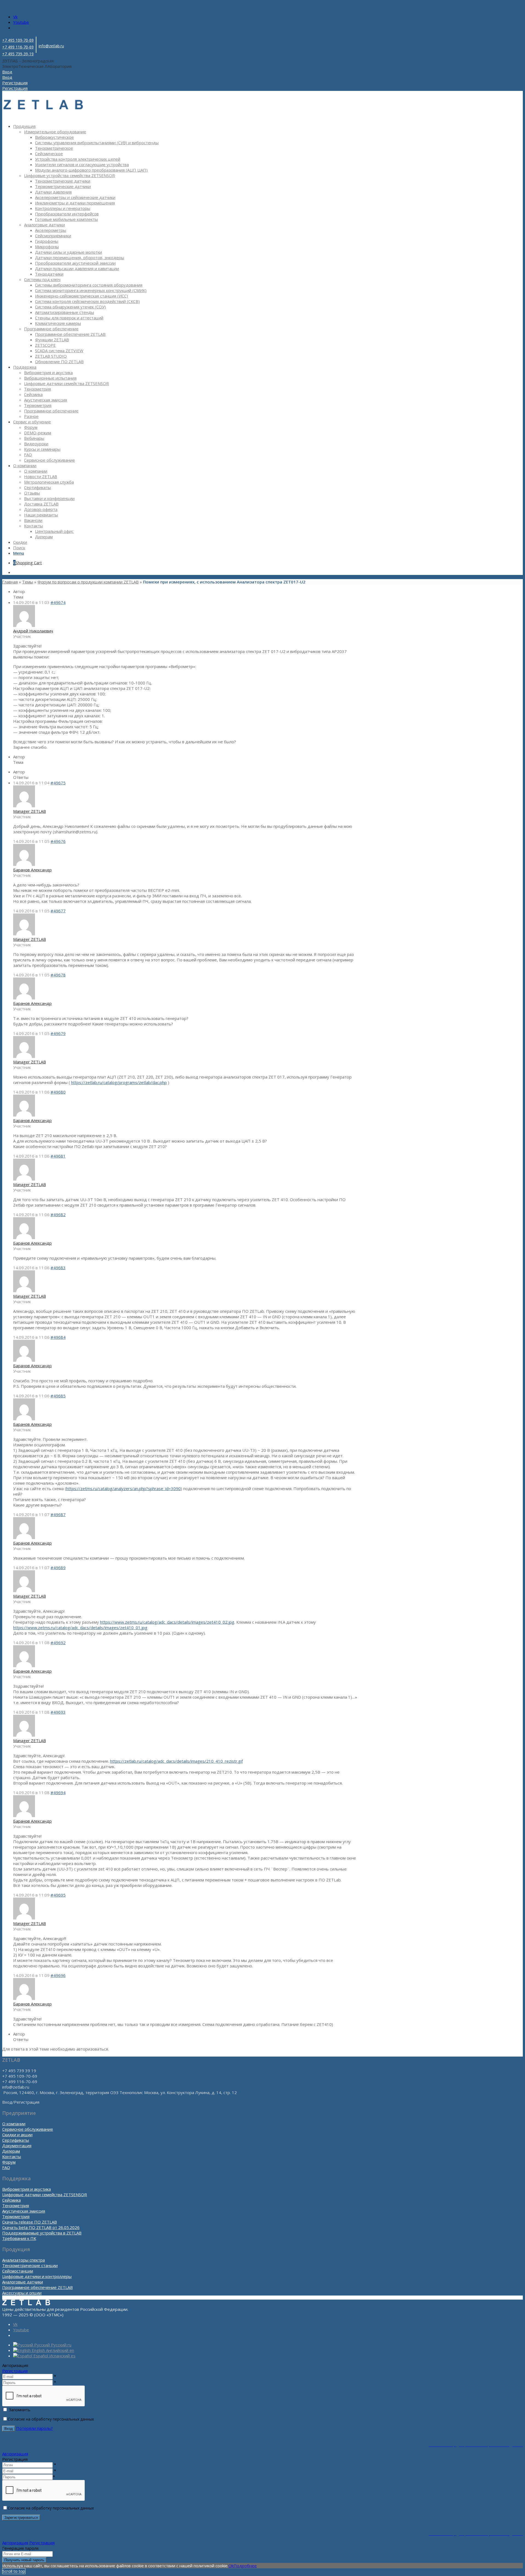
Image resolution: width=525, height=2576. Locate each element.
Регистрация (15, 2371)
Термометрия (16, 2216)
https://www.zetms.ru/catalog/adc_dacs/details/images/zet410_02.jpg (167, 1622)
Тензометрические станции (30, 2265)
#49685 (58, 1396)
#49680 (58, 1092)
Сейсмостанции (18, 2271)
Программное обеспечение (51, 329)
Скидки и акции (17, 2135)
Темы (28, 582)
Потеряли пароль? (34, 2428)
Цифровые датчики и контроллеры (37, 2276)
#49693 (58, 1712)
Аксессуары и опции (22, 2293)
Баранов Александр (32, 870)
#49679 (58, 1033)
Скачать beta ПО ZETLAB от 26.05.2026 (41, 2227)
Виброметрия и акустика (27, 2189)
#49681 (58, 1156)
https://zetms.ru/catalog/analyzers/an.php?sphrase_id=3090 (123, 1488)
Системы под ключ (42, 279)
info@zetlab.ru (51, 46)
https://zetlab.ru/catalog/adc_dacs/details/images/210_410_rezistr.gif (177, 1761)
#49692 (58, 1643)
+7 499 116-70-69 (18, 47)
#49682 (58, 1215)
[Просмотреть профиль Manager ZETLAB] (24, 806)
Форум (9, 2162)
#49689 (58, 1568)
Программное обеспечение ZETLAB (37, 2287)
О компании (14, 2124)
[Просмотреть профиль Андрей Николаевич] (24, 625)
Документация (17, 2146)
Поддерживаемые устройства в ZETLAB (42, 2233)
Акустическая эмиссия (24, 2211)
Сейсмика (11, 2200)
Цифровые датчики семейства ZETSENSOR (45, 2195)
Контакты (12, 2156)
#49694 (58, 1792)
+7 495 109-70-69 (18, 40)
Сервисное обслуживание (28, 2129)
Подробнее (245, 2566)
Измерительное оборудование (55, 132)
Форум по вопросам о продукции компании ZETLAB (88, 582)
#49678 (58, 975)
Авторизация (15, 2454)
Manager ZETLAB (30, 811)
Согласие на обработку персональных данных (51, 2419)
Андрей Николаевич (33, 631)
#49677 (58, 911)
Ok (231, 2566)
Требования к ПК (19, 2238)
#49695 (58, 1895)
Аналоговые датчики (44, 225)
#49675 (58, 783)
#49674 (58, 602)
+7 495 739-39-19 (18, 54)
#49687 (58, 1514)
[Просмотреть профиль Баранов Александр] (24, 864)
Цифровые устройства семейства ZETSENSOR (69, 175)
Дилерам (11, 2151)
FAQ (6, 2167)
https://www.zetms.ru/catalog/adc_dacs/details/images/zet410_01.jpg (80, 1627)
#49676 (58, 841)
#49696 (58, 1975)
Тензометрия (16, 2205)
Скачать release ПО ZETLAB (30, 2222)
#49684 (58, 1337)
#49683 (58, 1268)
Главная (10, 582)
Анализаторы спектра (24, 2260)
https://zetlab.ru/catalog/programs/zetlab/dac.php (119, 1082)
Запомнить (20, 2410)
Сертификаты (16, 2140)
